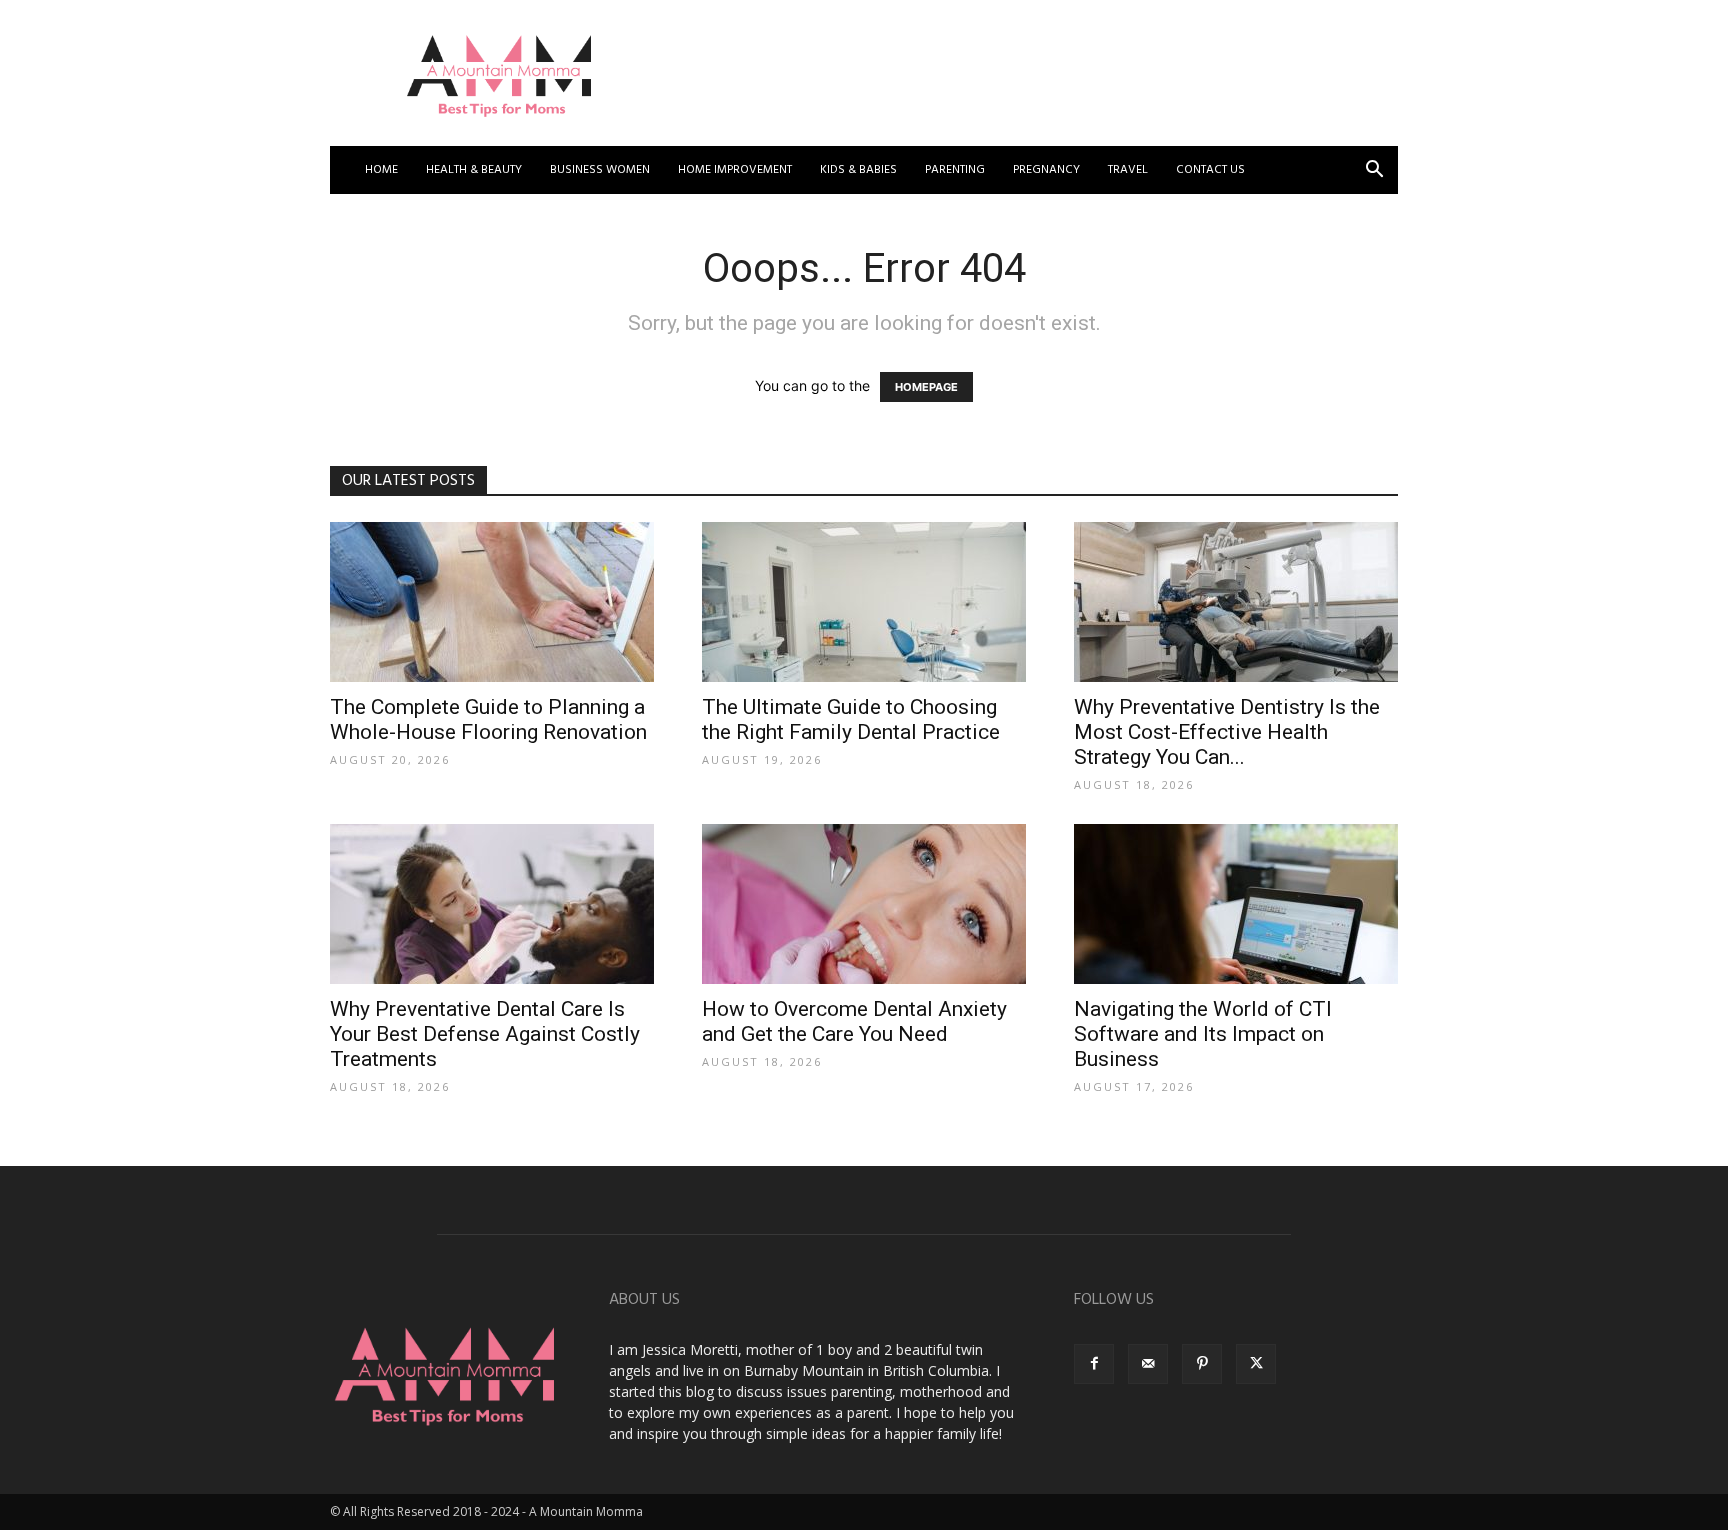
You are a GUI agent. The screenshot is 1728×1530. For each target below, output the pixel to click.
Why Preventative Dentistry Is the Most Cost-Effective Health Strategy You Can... (1227, 732)
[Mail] (1148, 1364)
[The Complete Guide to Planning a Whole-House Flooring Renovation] (492, 602)
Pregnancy (1046, 170)
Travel (1128, 170)
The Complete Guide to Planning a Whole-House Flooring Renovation (488, 719)
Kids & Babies (858, 170)
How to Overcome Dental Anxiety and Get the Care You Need (854, 1021)
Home (381, 170)
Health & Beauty (474, 170)
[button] (1374, 171)
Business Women (600, 170)
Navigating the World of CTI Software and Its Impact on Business (1203, 1034)
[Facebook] (1094, 1364)
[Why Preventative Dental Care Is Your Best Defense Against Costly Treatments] (492, 904)
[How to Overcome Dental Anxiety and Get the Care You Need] (864, 904)
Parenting (955, 170)
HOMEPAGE (926, 387)
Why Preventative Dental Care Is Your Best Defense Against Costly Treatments (485, 1034)
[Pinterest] (1202, 1364)
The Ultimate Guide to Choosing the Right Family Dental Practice (851, 719)
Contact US (1210, 170)
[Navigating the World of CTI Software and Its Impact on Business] (1236, 904)
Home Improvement (735, 170)
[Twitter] (1256, 1364)
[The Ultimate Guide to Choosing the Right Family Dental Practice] (864, 602)
